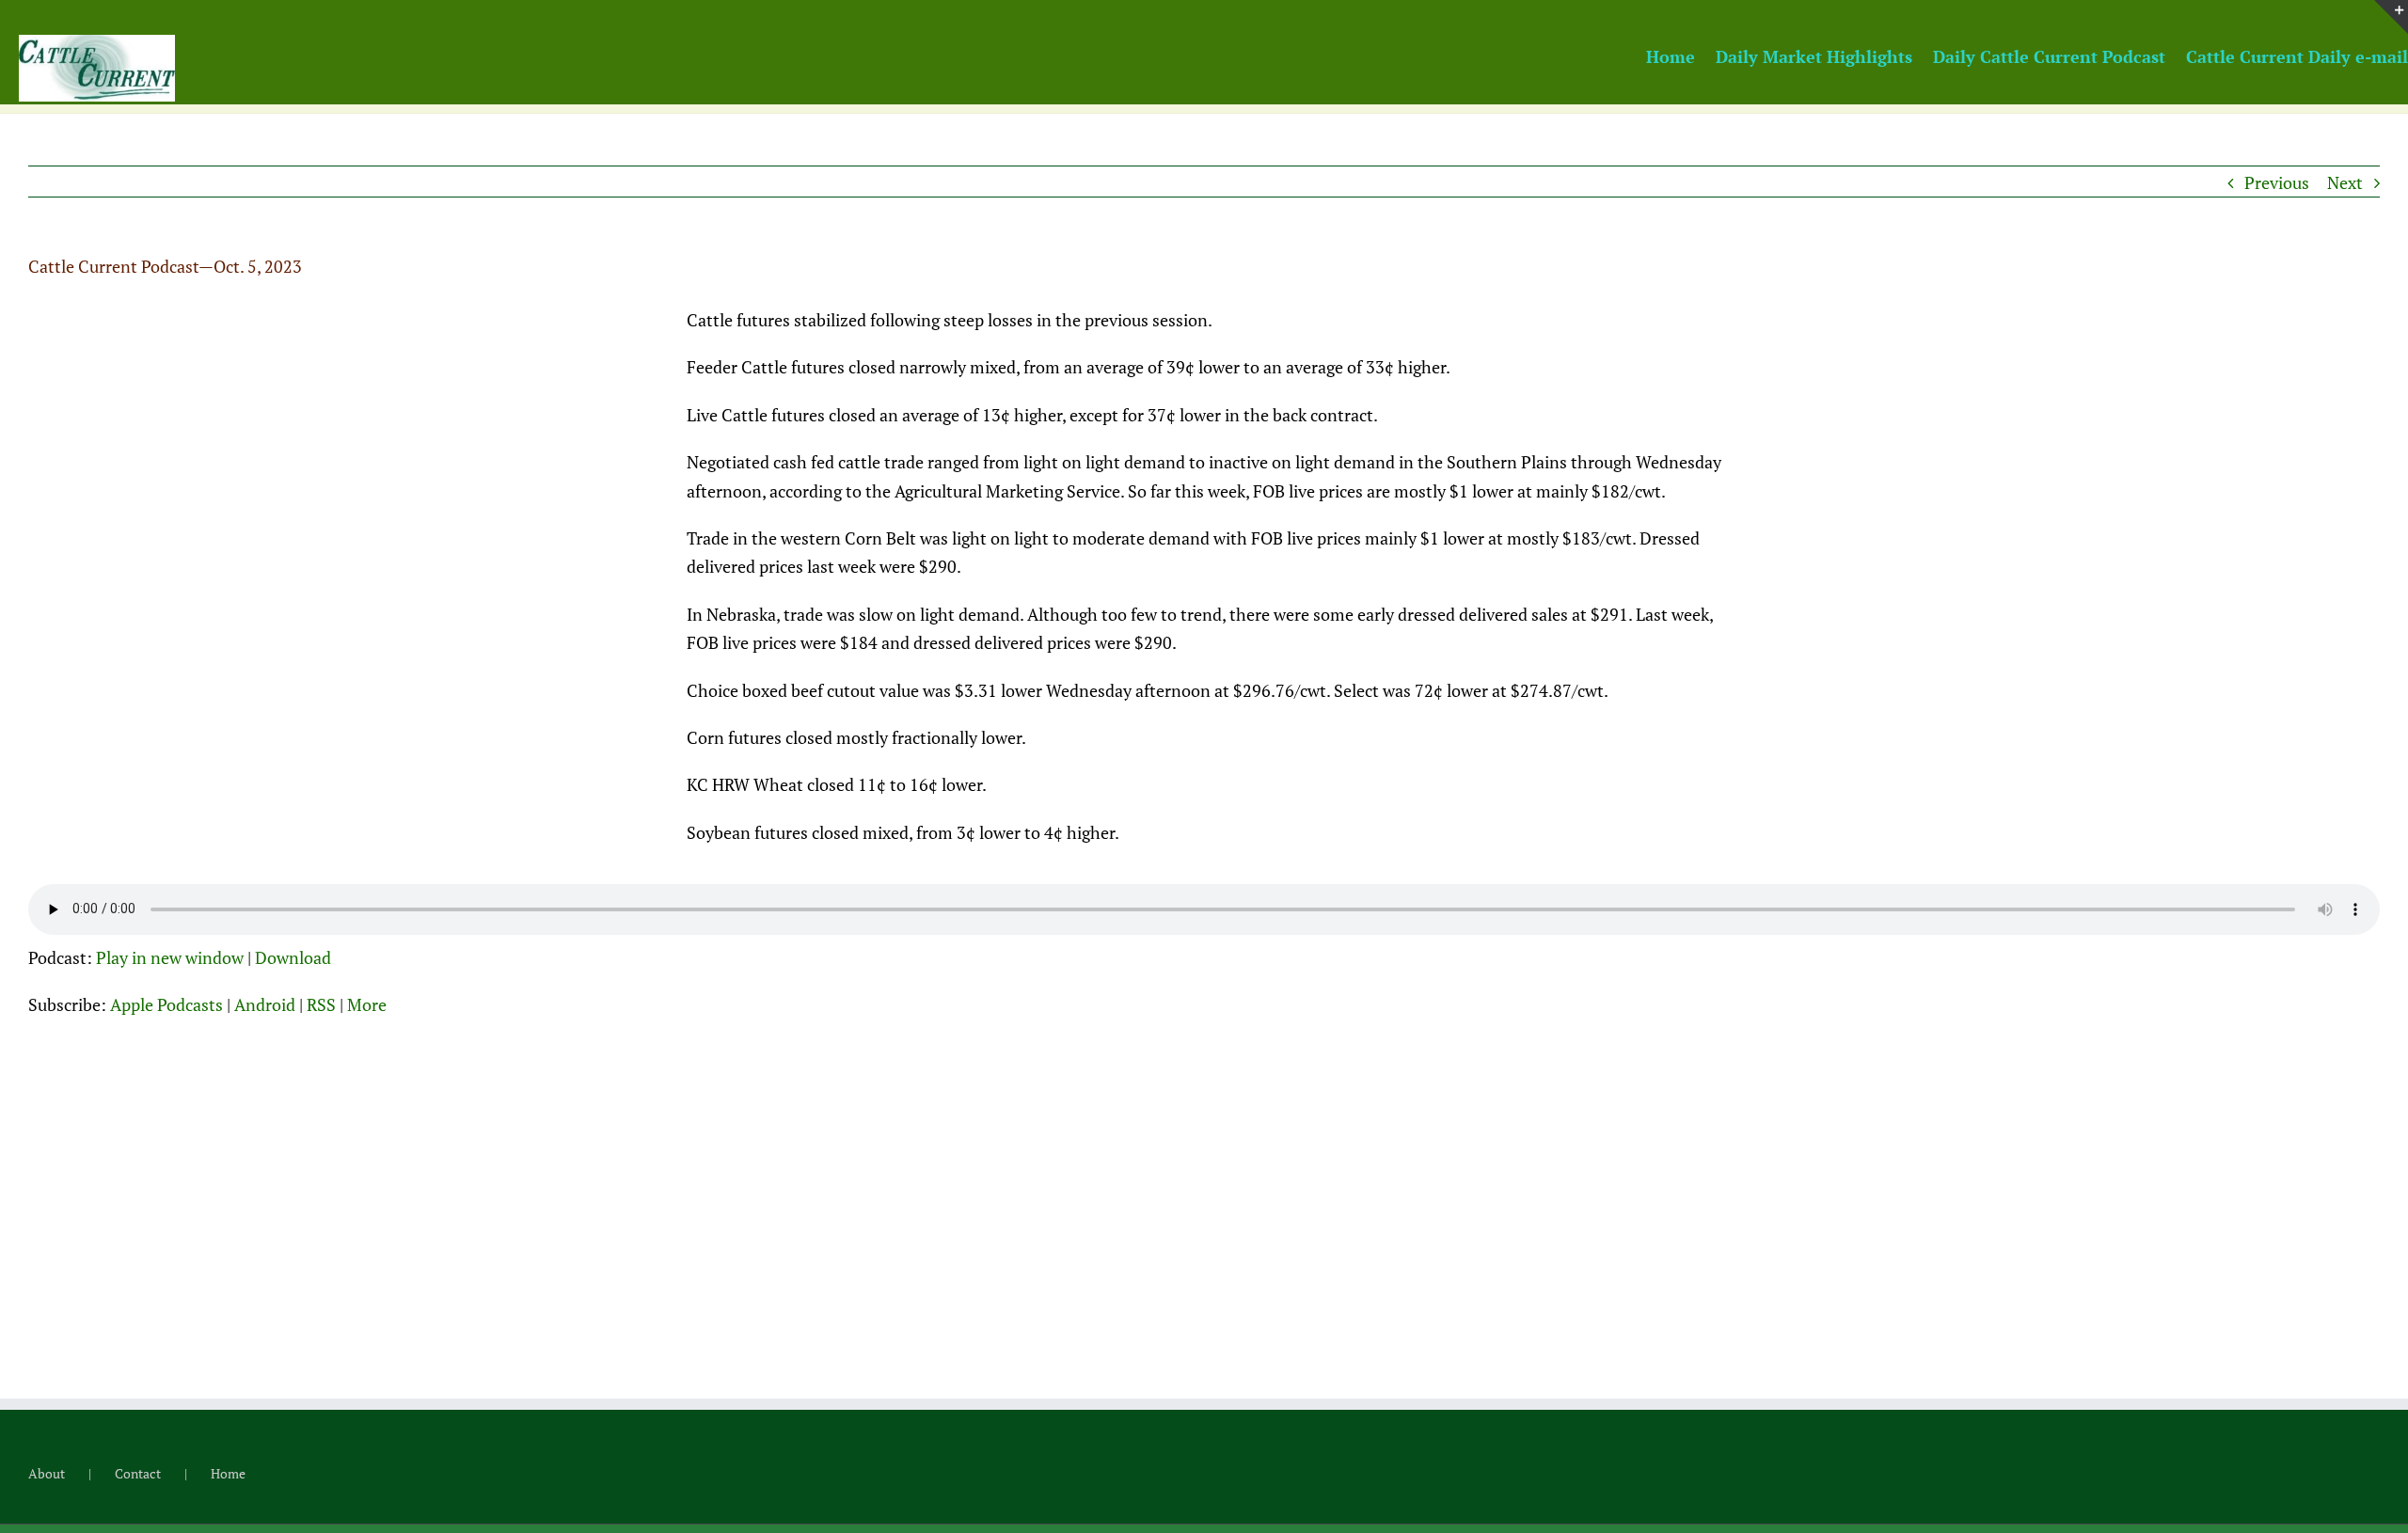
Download (293, 957)
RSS (321, 1004)
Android (265, 1004)
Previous (2277, 182)
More (367, 1004)
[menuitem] (1681, 55)
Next (2345, 182)
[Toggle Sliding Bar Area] (2391, 17)
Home (228, 1473)
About (47, 1473)
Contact (138, 1473)
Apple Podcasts (166, 1004)
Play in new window (170, 957)
